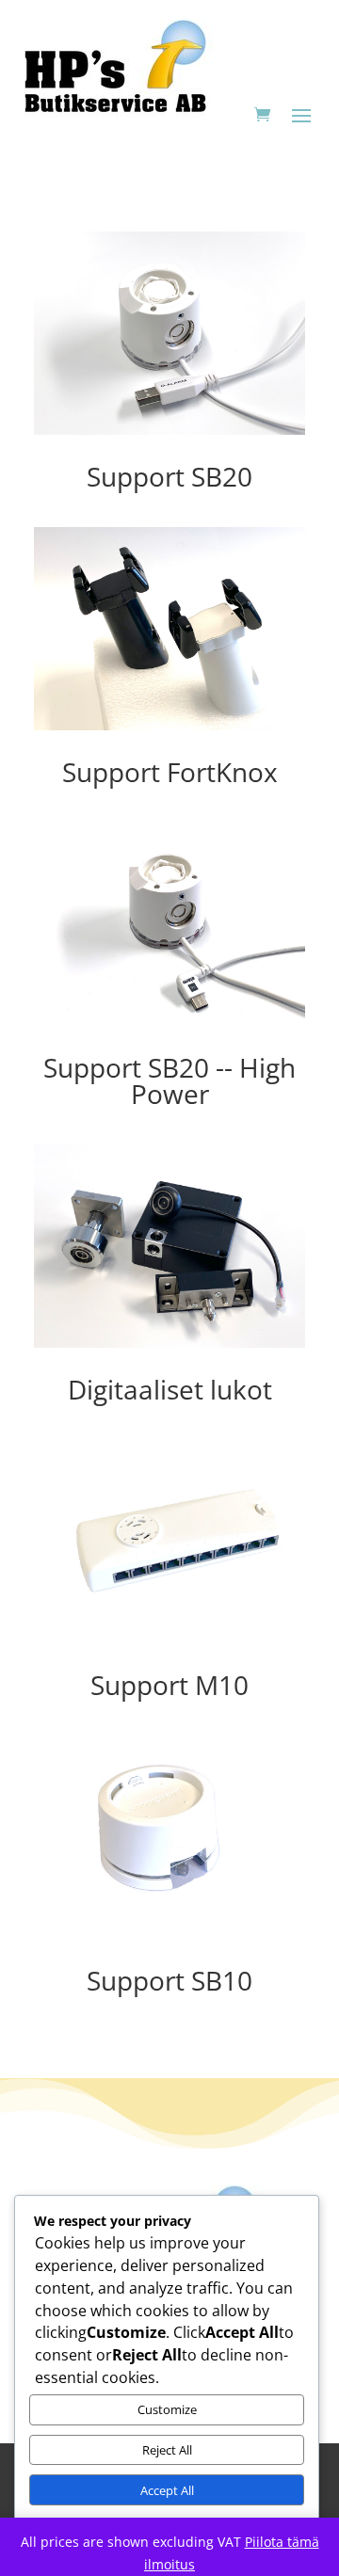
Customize (167, 2409)
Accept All (167, 2490)
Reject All (167, 2450)
